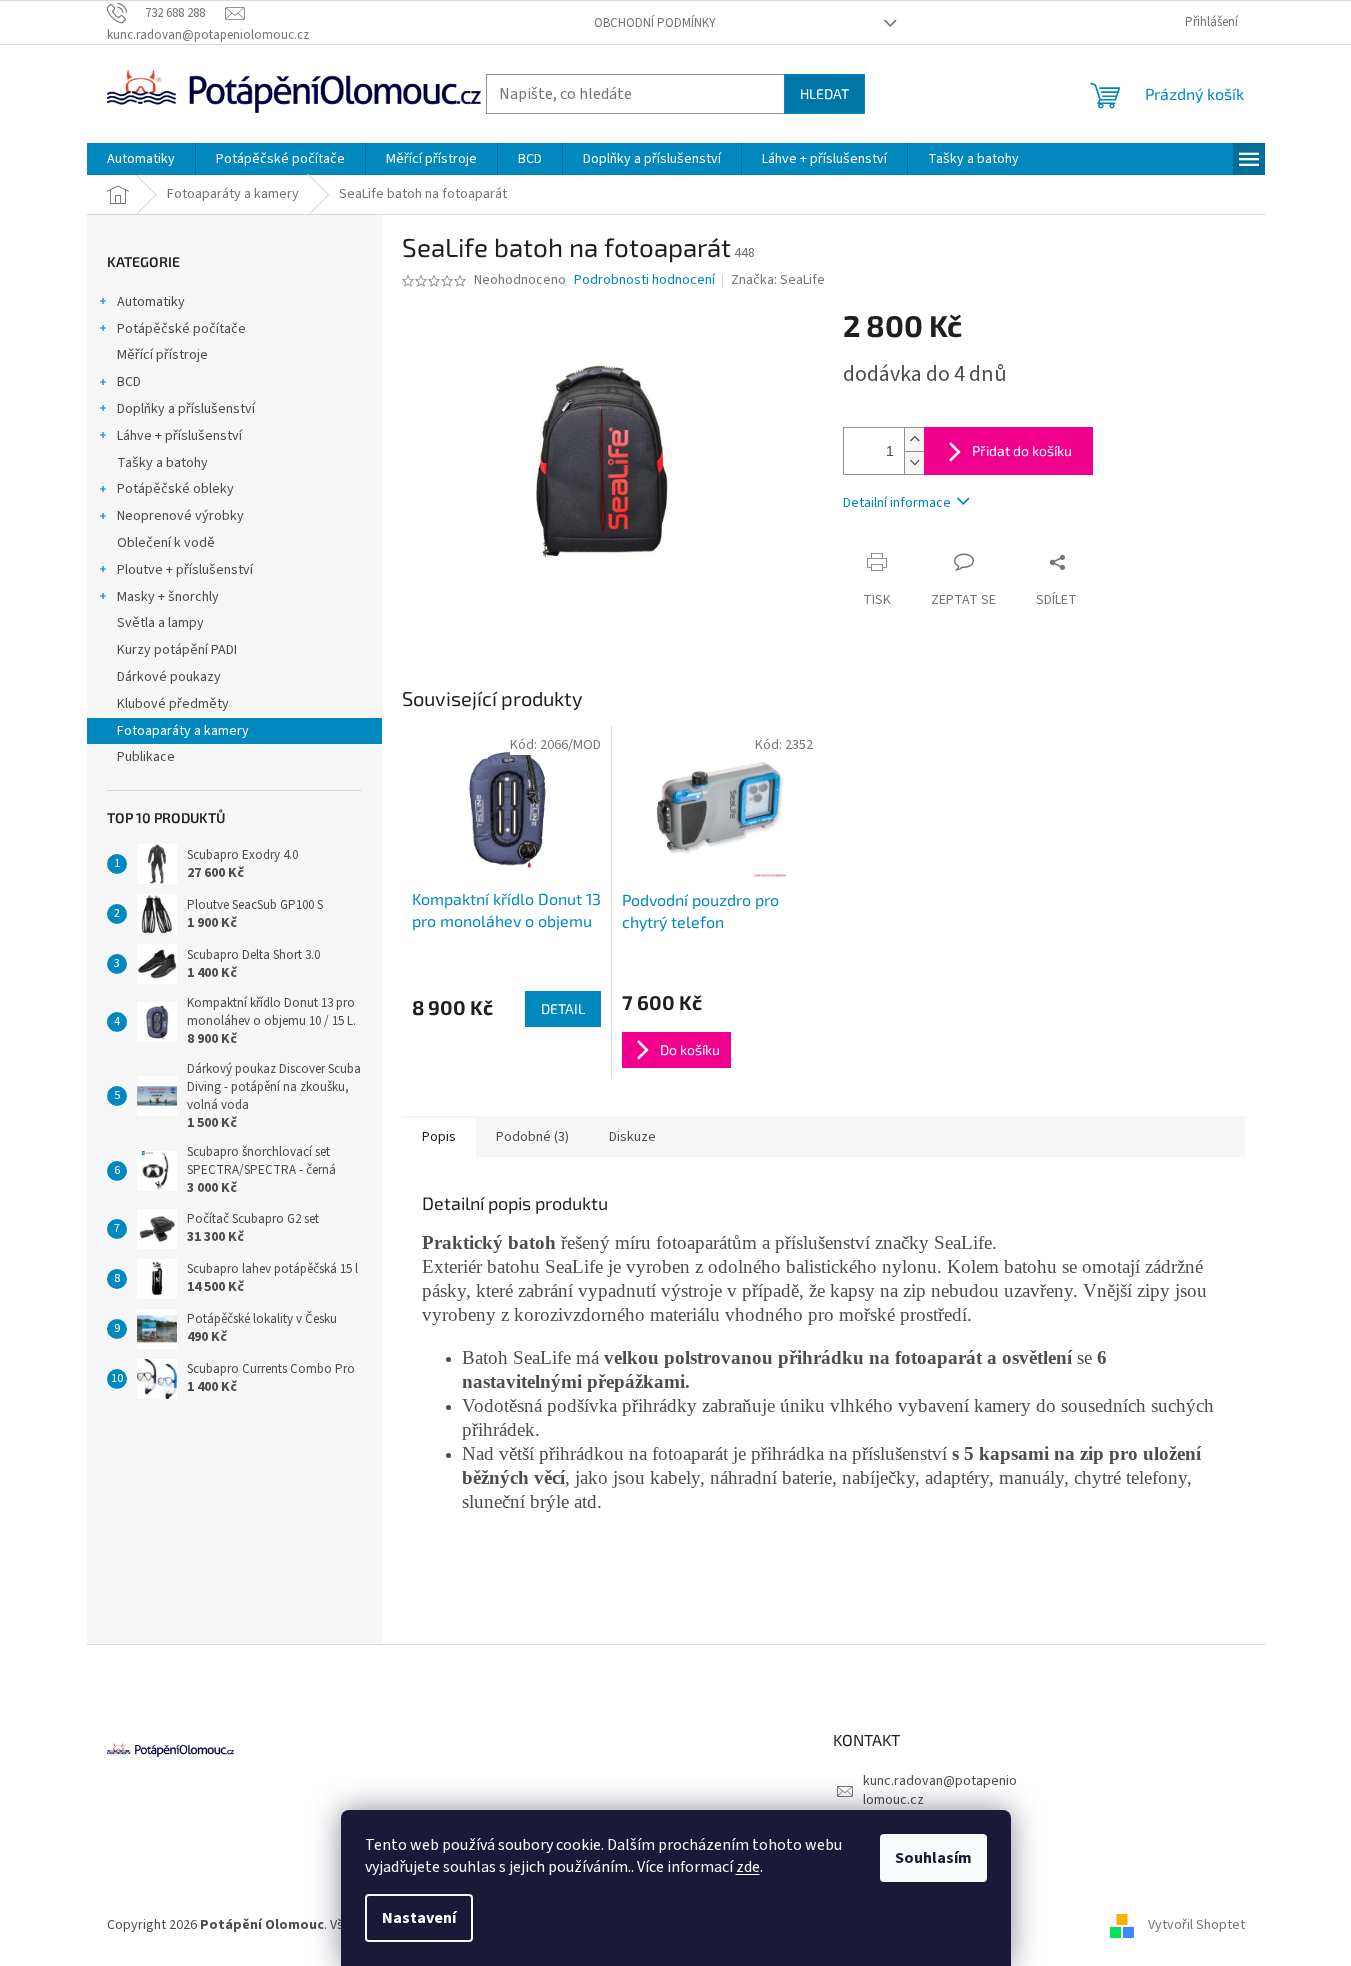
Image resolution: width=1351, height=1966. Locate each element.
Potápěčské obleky (175, 489)
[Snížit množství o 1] (914, 462)
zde (748, 1867)
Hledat (824, 93)
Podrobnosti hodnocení (644, 280)
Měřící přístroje (162, 355)
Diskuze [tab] (632, 1137)
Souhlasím (933, 1858)
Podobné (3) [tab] (532, 1137)
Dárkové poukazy (169, 677)
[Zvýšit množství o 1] (914, 439)
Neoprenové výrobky (180, 516)
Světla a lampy (160, 623)
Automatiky (151, 302)
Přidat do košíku (1022, 450)
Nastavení (419, 1918)
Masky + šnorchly (168, 597)
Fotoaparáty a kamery (183, 731)
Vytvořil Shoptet (1196, 1925)
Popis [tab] (439, 1137)
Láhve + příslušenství (179, 436)
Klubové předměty (173, 704)
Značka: (778, 280)
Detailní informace (897, 503)
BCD (129, 382)
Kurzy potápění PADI (177, 650)
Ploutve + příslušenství (185, 570)
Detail (563, 1008)
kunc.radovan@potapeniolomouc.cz (940, 1790)
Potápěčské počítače (181, 329)
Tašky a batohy (162, 463)
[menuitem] (141, 159)
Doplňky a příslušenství (186, 409)
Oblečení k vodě (166, 543)
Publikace (146, 757)
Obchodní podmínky (655, 23)
